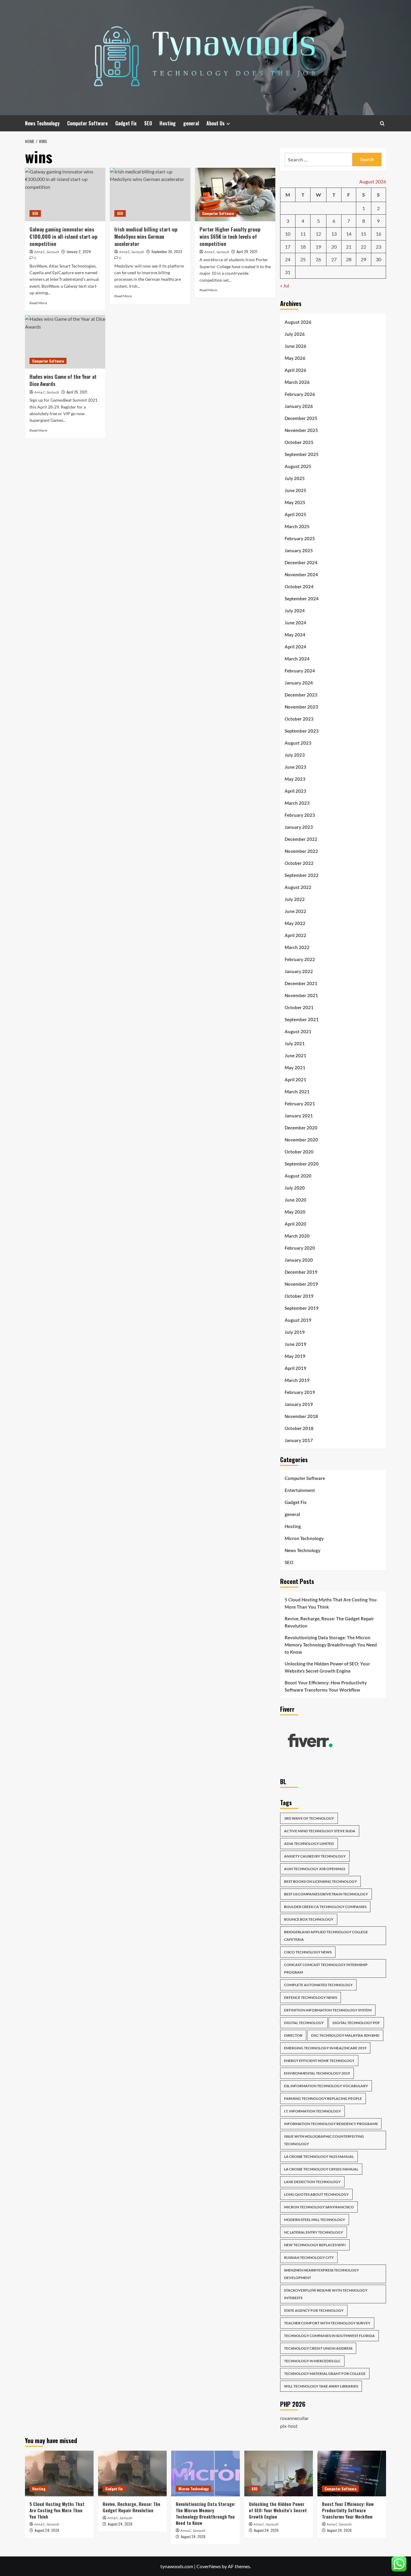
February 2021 (300, 1104)
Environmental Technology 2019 (317, 2073)
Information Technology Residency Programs (331, 2124)
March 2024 (297, 659)
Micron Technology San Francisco (319, 2207)
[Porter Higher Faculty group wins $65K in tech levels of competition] (235, 195)
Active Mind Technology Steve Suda (320, 1831)
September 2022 (302, 875)
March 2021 (297, 1092)
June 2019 (295, 1344)
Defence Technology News (311, 1997)
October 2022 (299, 863)
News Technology (42, 123)
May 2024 (295, 635)
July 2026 (295, 334)
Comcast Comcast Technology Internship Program (326, 1968)
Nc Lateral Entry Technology (314, 2232)
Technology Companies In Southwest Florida (329, 2336)
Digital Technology (304, 2023)
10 (288, 234)
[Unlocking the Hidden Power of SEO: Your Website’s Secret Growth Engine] (279, 2473)
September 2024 (302, 599)
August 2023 (298, 743)
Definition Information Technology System (328, 2010)
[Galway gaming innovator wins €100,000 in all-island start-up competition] (65, 195)
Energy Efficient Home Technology (319, 2061)
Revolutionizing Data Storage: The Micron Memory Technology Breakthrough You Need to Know (331, 1645)
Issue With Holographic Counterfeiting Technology (324, 2140)
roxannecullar (294, 2418)
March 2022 (297, 947)
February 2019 (300, 1392)
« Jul (285, 285)
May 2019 (295, 1356)
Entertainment (300, 1490)
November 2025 (301, 430)
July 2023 (295, 755)
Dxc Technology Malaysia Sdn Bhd (345, 2035)
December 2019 (301, 1272)
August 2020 (298, 1176)
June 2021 (295, 1055)
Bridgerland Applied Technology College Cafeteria (326, 1936)
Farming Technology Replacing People (323, 2098)
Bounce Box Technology (309, 1919)
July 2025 (295, 478)
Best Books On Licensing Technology (320, 1881)
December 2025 (301, 418)
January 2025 (299, 550)
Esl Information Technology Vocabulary (326, 2086)
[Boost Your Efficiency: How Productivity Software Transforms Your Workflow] (352, 2473)
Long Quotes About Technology (316, 2194)
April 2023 (295, 791)
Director (293, 2035)
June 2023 (295, 767)
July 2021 (295, 1043)
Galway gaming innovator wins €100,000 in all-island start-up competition (63, 236)
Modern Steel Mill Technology (315, 2220)
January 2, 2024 (79, 251)
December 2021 (301, 983)
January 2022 (299, 971)
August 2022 (298, 887)
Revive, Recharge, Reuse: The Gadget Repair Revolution (329, 1622)
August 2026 (298, 322)
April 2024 (295, 647)
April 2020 (295, 1224)
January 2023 (299, 827)
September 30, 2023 (167, 251)
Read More (38, 303)
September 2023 (302, 731)
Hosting (168, 123)
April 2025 (295, 514)
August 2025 (298, 466)
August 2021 (298, 1031)
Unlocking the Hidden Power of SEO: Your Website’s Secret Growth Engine (327, 1667)
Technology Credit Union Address (318, 2348)
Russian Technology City (309, 2257)
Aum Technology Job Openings (315, 1869)
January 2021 (299, 1116)
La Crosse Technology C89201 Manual (321, 2169)
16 (379, 234)
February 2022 (300, 959)
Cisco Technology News (308, 1952)
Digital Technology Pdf (356, 2023)
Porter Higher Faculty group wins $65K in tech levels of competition (230, 236)
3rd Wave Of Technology (309, 1818)
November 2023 (301, 707)
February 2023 (300, 815)
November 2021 (301, 995)
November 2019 (301, 1284)
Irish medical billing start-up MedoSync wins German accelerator (146, 236)
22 (363, 247)
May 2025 (295, 502)
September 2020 (302, 1164)
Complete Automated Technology (318, 1985)
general (191, 123)
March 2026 (297, 382)
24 (288, 259)
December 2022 (301, 839)
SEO (148, 123)
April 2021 (295, 1080)
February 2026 (300, 394)
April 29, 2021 (247, 251)
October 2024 (299, 587)
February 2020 (300, 1248)
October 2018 (299, 1428)
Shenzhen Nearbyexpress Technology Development (321, 2274)
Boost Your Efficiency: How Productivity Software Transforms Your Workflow (326, 1686)
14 (349, 234)
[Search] (382, 123)
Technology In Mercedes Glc (312, 2361)
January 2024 (299, 683)
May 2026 (295, 358)
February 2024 (300, 671)
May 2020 (295, 1212)
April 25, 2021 (77, 392)
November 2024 (301, 574)
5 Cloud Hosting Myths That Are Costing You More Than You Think (331, 1603)
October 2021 (299, 1007)
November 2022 (301, 851)
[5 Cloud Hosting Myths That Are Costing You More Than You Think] (59, 2473)
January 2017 (299, 1440)
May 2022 (295, 923)
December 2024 (301, 562)
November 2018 (301, 1416)
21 (349, 247)
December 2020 (301, 1128)
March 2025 (297, 526)
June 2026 (295, 346)
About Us (216, 123)
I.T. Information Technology (312, 2111)
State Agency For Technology (314, 2310)
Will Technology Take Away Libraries (321, 2386)
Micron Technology (304, 1538)
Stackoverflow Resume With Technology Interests (326, 2294)
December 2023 (301, 695)
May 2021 (295, 1067)
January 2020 (299, 1260)
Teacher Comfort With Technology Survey (327, 2323)
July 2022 (295, 899)
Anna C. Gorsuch (47, 252)
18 (303, 247)
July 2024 (295, 611)
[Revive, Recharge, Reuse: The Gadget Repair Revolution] (132, 2473)
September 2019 (302, 1308)
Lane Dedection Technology (312, 2182)
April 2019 (295, 1368)
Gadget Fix (126, 123)
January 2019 (299, 1404)
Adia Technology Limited (309, 1844)
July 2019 (295, 1332)
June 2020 (295, 1200)
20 (334, 247)
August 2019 (298, 1320)
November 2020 (301, 1140)
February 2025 (300, 538)
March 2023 (297, 803)
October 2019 (299, 1296)
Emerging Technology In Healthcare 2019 (325, 2048)
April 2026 (295, 370)
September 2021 (302, 1019)
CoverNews (209, 2566)
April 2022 (295, 935)
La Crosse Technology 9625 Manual (319, 2156)
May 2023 (295, 779)
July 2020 (295, 1188)
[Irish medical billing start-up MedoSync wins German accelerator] (150, 195)
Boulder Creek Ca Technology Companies (325, 1907)
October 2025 (299, 442)
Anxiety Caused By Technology (315, 1856)
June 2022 (295, 911)
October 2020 (299, 1152)
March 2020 (297, 1236)
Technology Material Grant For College (325, 2374)
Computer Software (87, 123)
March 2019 (297, 1380)
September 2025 (302, 454)
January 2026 (299, 406)
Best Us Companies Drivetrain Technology (326, 1894)
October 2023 (299, 719)
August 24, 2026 (47, 2530)
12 (318, 234)
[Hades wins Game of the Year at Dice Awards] (65, 342)
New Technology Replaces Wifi (315, 2245)
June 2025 (295, 490)
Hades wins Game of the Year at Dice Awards (63, 380)
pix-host (289, 2426)
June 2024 (295, 623)
